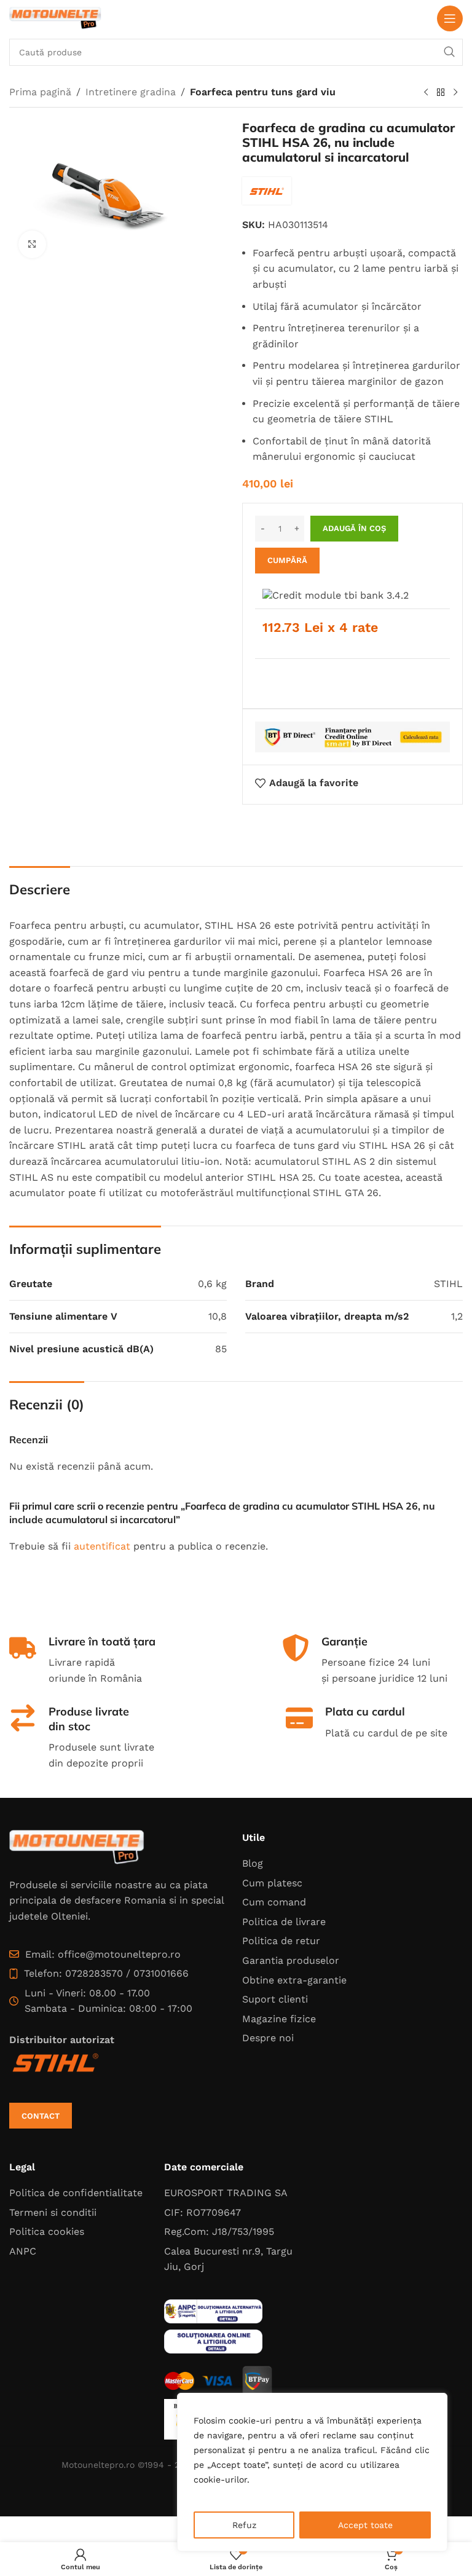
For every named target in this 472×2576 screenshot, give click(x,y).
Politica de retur (281, 1941)
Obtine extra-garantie (294, 1980)
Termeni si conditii (53, 2212)
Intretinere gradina (131, 92)
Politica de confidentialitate (76, 2193)
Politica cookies (47, 2231)
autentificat (102, 1546)
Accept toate (365, 2525)
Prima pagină (40, 92)
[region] (312, 2472)
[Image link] (77, 1847)
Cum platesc (272, 1883)
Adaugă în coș (354, 528)
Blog (253, 1863)
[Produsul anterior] (426, 93)
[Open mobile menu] (450, 18)
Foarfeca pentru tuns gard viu (263, 92)
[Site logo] (55, 18)
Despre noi (268, 2038)
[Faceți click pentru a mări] (32, 244)
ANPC (23, 2251)
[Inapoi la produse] (441, 93)
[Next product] (455, 93)
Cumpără (287, 560)
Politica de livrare (284, 1922)
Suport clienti (275, 1999)
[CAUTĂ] (449, 52)
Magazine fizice (279, 2019)
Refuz (244, 2525)
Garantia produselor (291, 1960)
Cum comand (274, 1902)
